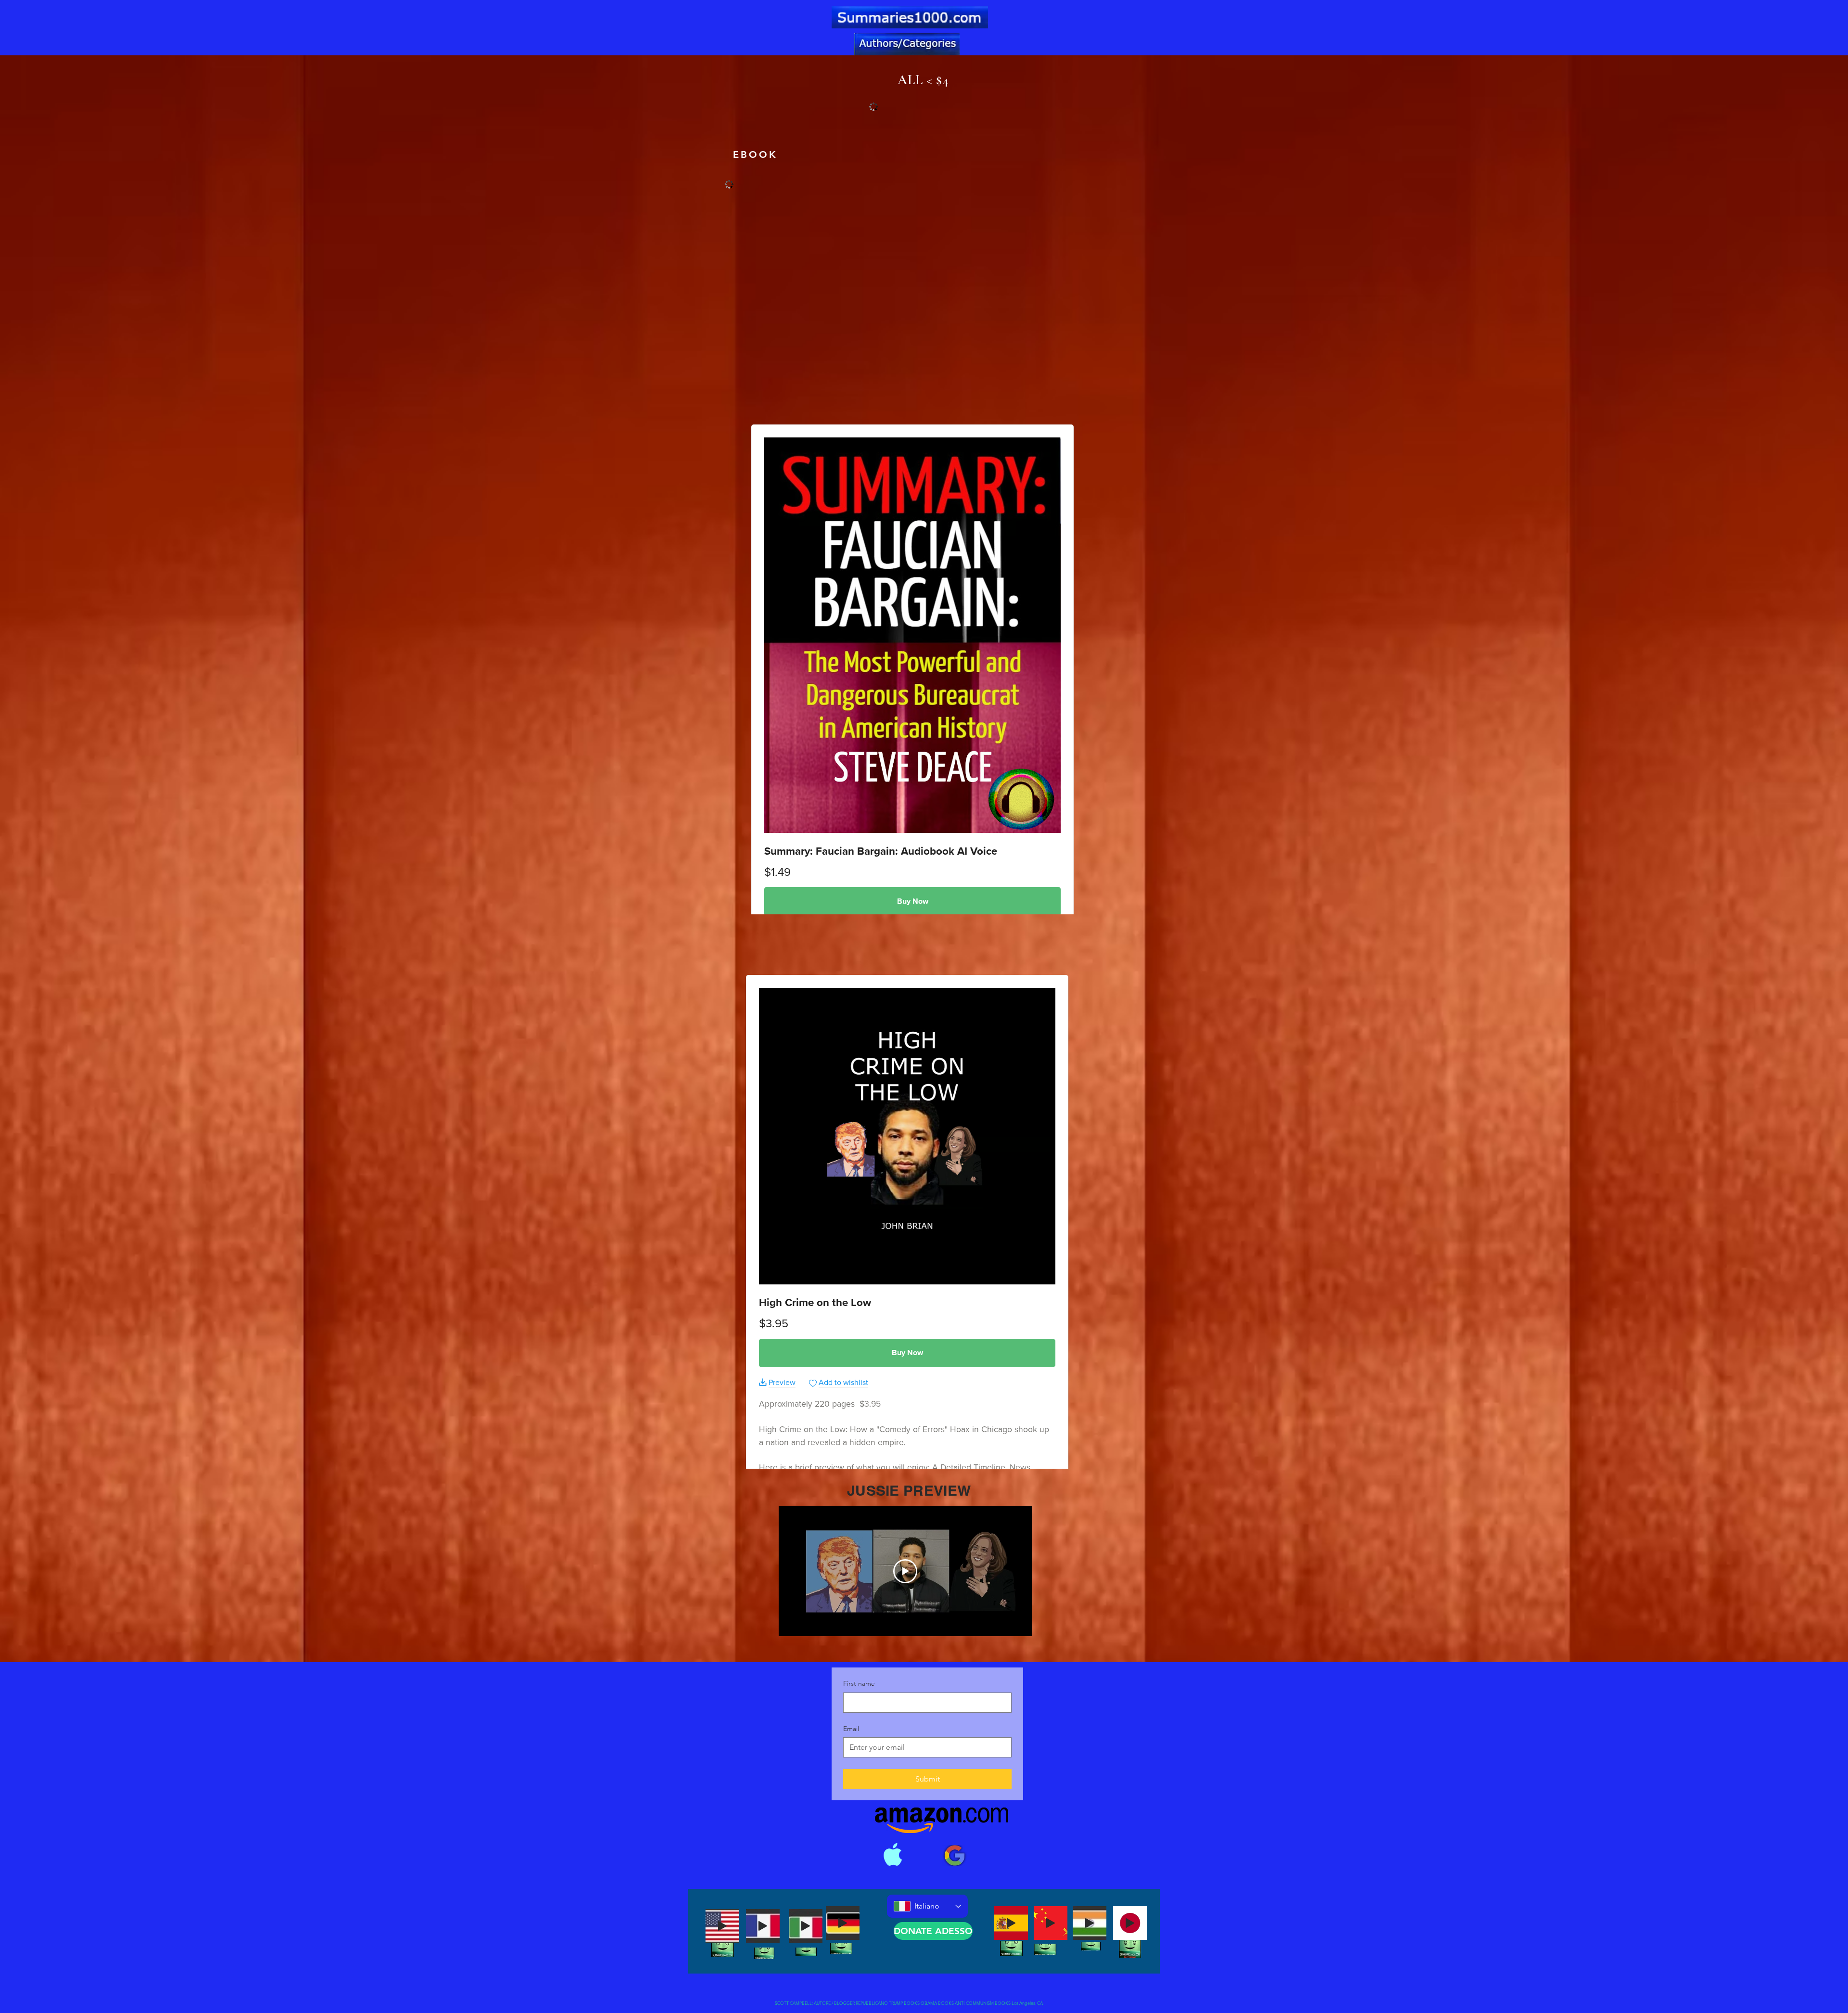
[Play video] (905, 1571)
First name (859, 1683)
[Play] (722, 1926)
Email (851, 1729)
